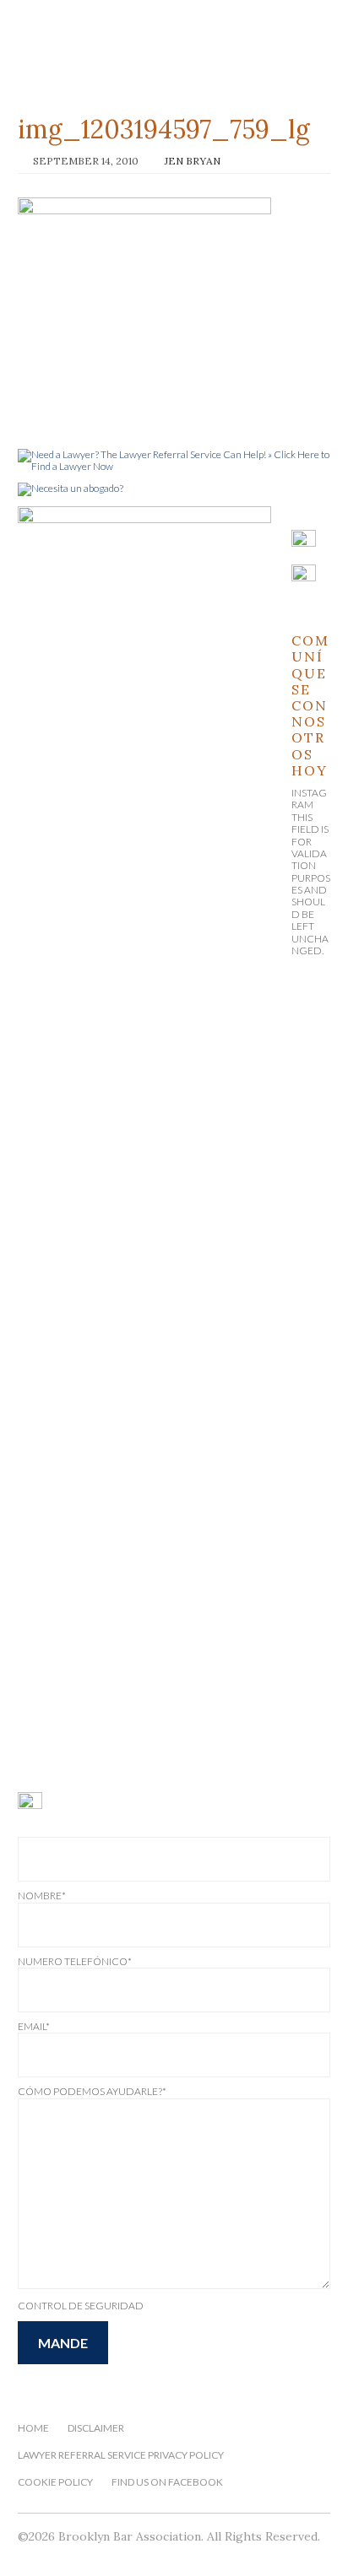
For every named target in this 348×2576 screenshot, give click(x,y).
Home (33, 2428)
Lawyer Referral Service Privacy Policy (121, 2455)
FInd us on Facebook (167, 2482)
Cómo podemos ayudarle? (92, 2091)
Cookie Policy (55, 2482)
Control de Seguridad (81, 2306)
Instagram (309, 799)
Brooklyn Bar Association (174, 49)
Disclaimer (96, 2428)
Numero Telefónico (75, 1961)
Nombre (42, 1896)
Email (34, 2026)
